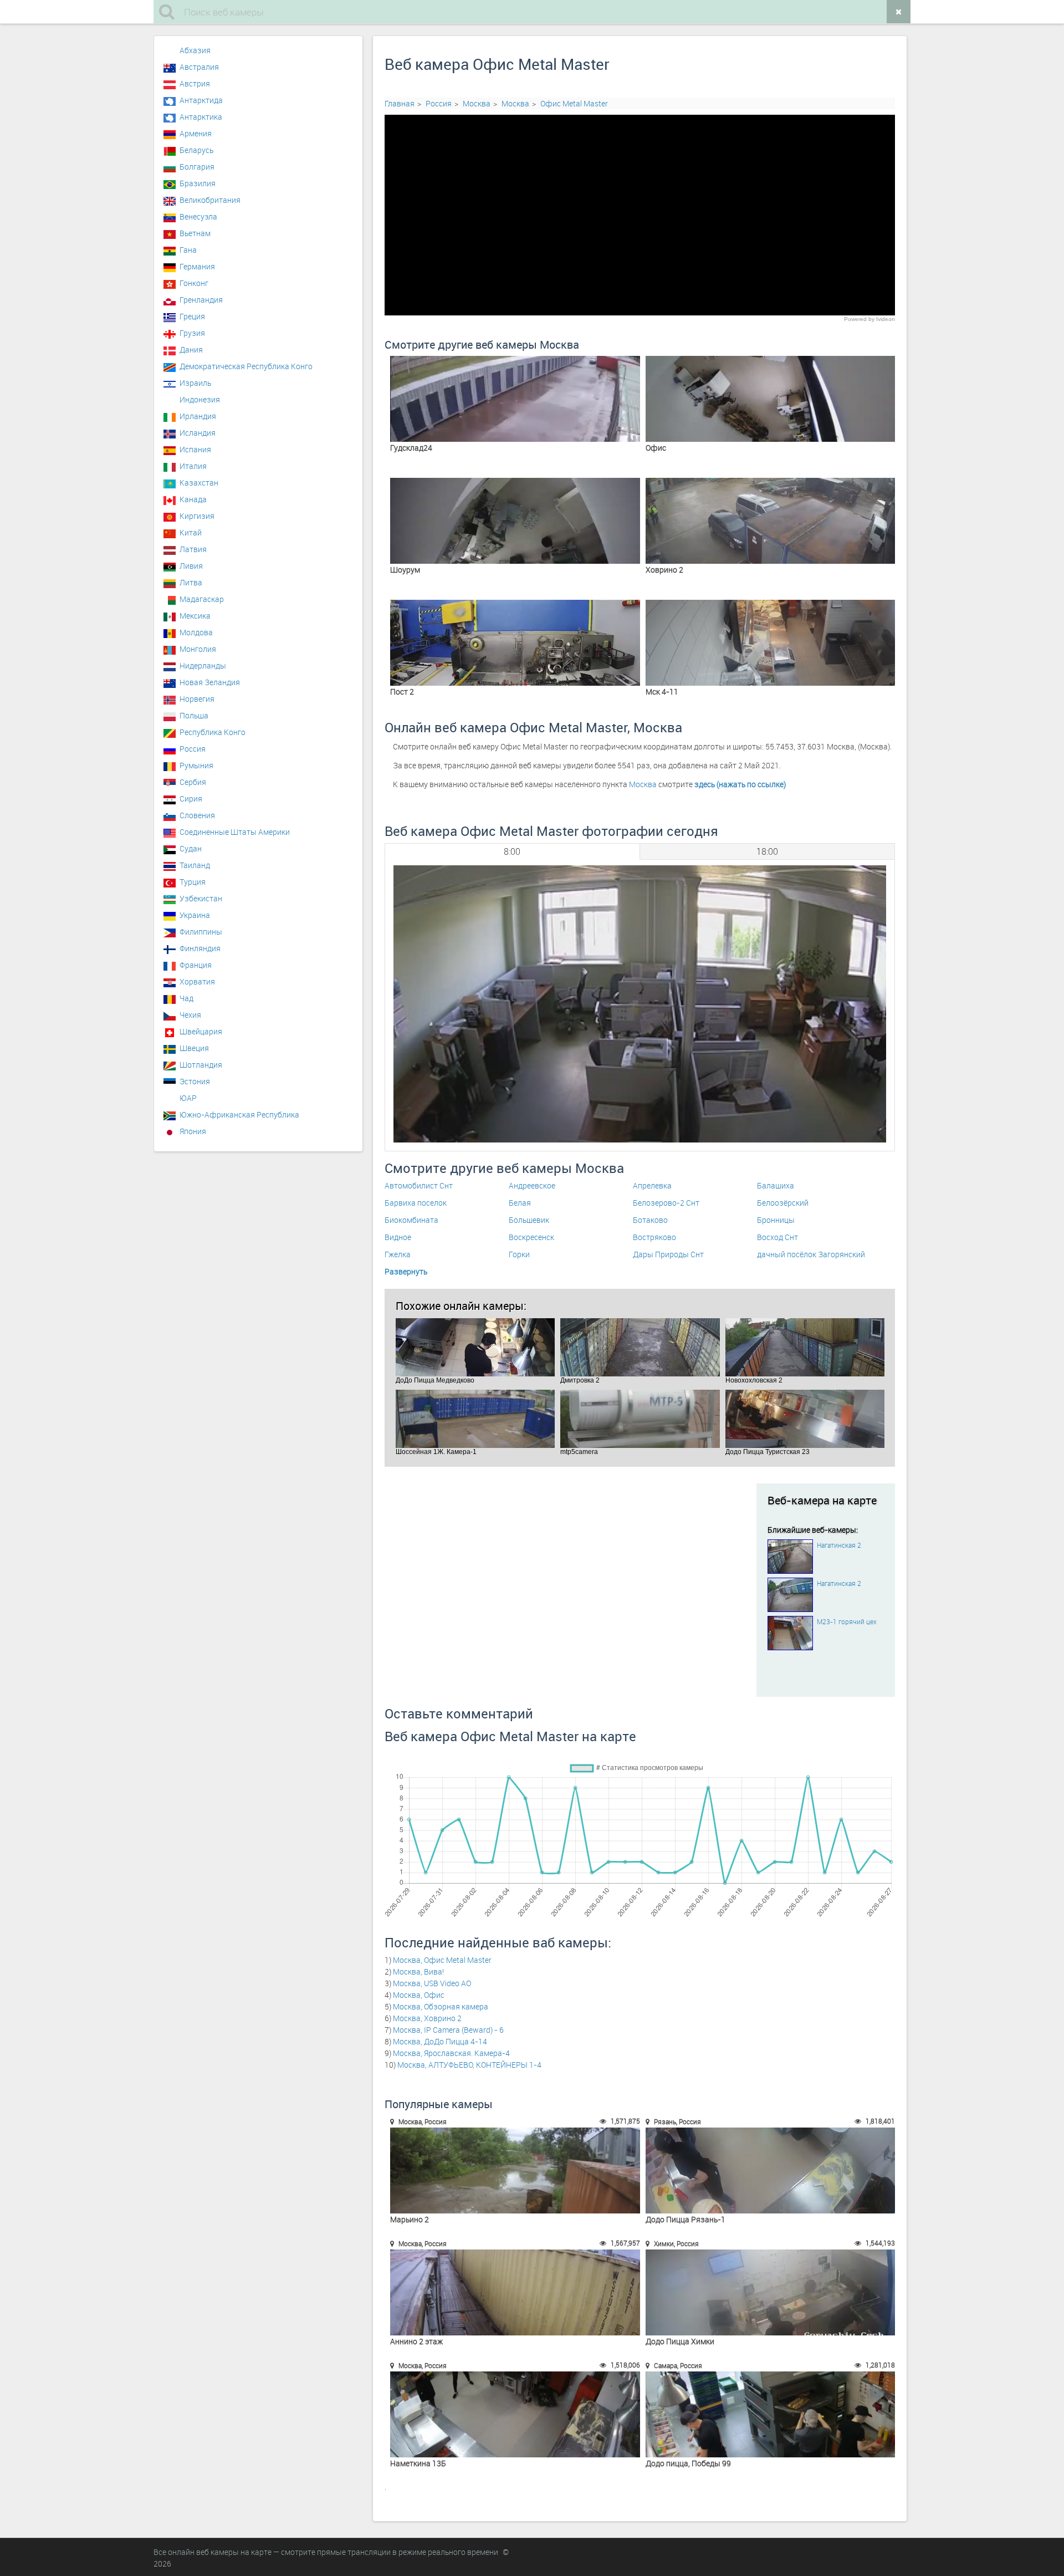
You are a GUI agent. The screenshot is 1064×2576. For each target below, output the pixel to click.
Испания (195, 449)
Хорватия (197, 981)
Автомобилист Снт (419, 1185)
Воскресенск (531, 1237)
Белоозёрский (783, 1203)
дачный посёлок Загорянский (811, 1254)
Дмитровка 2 (640, 1347)
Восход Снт (777, 1237)
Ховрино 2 (771, 521)
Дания (191, 350)
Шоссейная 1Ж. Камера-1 (475, 1419)
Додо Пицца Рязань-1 (771, 2171)
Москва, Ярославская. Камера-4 (451, 2053)
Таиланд (195, 865)
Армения (196, 133)
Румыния (196, 765)
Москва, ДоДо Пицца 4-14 (440, 2041)
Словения (197, 815)
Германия (197, 266)
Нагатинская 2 (839, 1545)
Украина (195, 915)
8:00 (512, 851)
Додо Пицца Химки (771, 2292)
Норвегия (197, 699)
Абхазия (195, 50)
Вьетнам (195, 233)
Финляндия (200, 948)
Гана (188, 250)
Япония (193, 1131)
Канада (193, 499)
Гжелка (398, 1254)
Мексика (195, 616)
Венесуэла (198, 216)
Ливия (191, 566)
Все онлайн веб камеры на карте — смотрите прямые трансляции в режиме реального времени (326, 2552)
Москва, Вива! (418, 1971)
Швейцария (201, 1031)
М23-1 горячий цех (847, 1621)
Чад (186, 998)
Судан (191, 848)
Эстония (195, 1081)
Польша (194, 715)
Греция (192, 316)
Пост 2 (515, 643)
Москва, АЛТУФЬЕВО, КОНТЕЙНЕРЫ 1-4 (469, 2065)
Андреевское (532, 1185)
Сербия (193, 782)
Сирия (191, 799)
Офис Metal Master (574, 103)
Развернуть (406, 1271)
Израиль (195, 383)
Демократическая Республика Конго (246, 366)
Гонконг (194, 283)
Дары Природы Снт (668, 1254)
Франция (196, 965)
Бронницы (776, 1220)
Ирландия (198, 416)
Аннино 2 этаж (515, 2292)
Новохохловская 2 (805, 1347)
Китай (191, 532)
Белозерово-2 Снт (666, 1203)
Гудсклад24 (515, 399)
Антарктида (201, 100)
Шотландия (201, 1065)
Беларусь (196, 150)
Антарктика (201, 117)
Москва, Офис (419, 1995)
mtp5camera (640, 1419)
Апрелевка (652, 1185)
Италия (193, 466)
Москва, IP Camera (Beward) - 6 (448, 2030)
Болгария (197, 167)
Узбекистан (201, 898)
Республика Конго (213, 732)
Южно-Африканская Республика (239, 1114)
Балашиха (776, 1185)
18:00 (767, 851)
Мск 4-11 (771, 643)
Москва (477, 103)
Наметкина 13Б (515, 2414)
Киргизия (197, 516)
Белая (520, 1203)
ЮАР (188, 1098)
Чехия (190, 1015)
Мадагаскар (202, 599)
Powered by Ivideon (869, 319)
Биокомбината (411, 1220)
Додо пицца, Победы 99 (771, 2414)
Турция (193, 882)
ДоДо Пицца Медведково (475, 1347)
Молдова (196, 632)
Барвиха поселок (416, 1203)
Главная (400, 103)
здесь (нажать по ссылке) (740, 784)
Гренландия (201, 300)
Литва (191, 582)
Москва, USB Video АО (432, 1983)
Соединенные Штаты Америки (235, 832)
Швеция (194, 1048)
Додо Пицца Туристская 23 (805, 1419)
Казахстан (199, 483)
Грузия (192, 333)
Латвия (193, 549)
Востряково (654, 1237)
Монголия (198, 649)
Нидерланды (203, 665)
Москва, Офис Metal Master (442, 1960)
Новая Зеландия (210, 682)
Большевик (529, 1220)
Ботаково (650, 1220)
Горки (519, 1254)
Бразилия (198, 183)
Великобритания (210, 200)
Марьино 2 (515, 2171)
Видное (398, 1237)
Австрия (195, 83)
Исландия (198, 433)
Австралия (199, 67)
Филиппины (201, 932)
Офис (771, 399)
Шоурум (515, 521)
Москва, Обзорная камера (441, 2006)
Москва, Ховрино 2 (427, 2018)
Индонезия (200, 399)
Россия (439, 103)
